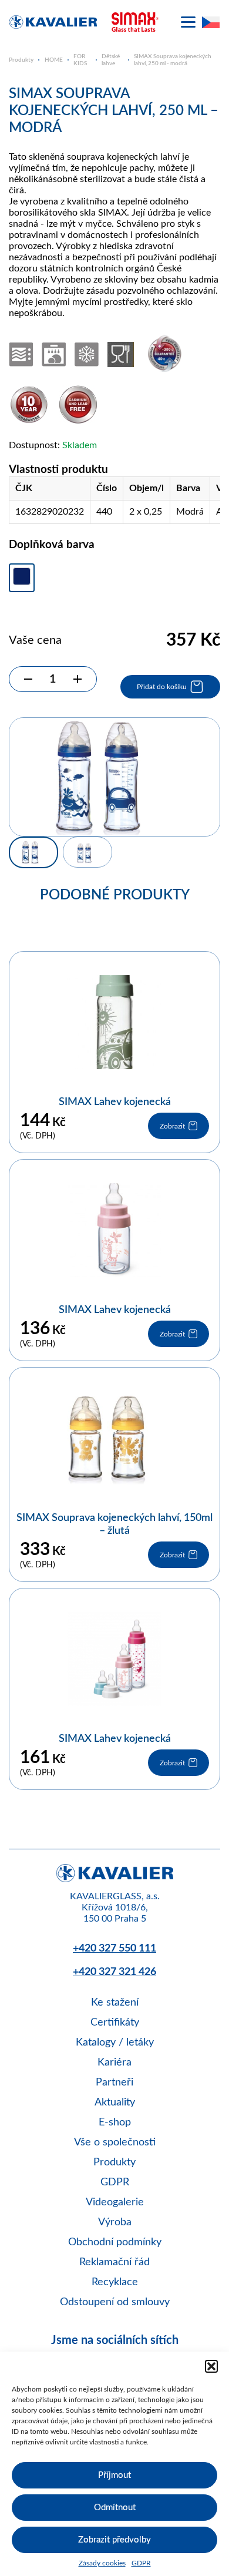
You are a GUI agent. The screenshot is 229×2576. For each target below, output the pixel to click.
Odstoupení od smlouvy (115, 2302)
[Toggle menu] (188, 22)
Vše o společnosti (115, 2142)
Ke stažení (115, 2003)
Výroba (115, 2222)
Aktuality (115, 2103)
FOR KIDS (80, 60)
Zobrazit (172, 1126)
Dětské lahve (111, 60)
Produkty (21, 60)
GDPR (141, 2563)
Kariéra (114, 2063)
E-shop (115, 2122)
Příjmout (114, 2475)
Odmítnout (115, 2508)
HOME (54, 60)
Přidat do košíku (162, 687)
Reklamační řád (114, 2262)
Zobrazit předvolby (114, 2540)
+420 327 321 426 (114, 1972)
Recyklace (115, 2282)
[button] (211, 2366)
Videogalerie (115, 2202)
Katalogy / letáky (115, 2043)
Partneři (114, 2083)
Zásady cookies (102, 2563)
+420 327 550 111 (114, 1949)
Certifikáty (115, 2023)
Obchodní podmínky (115, 2242)
